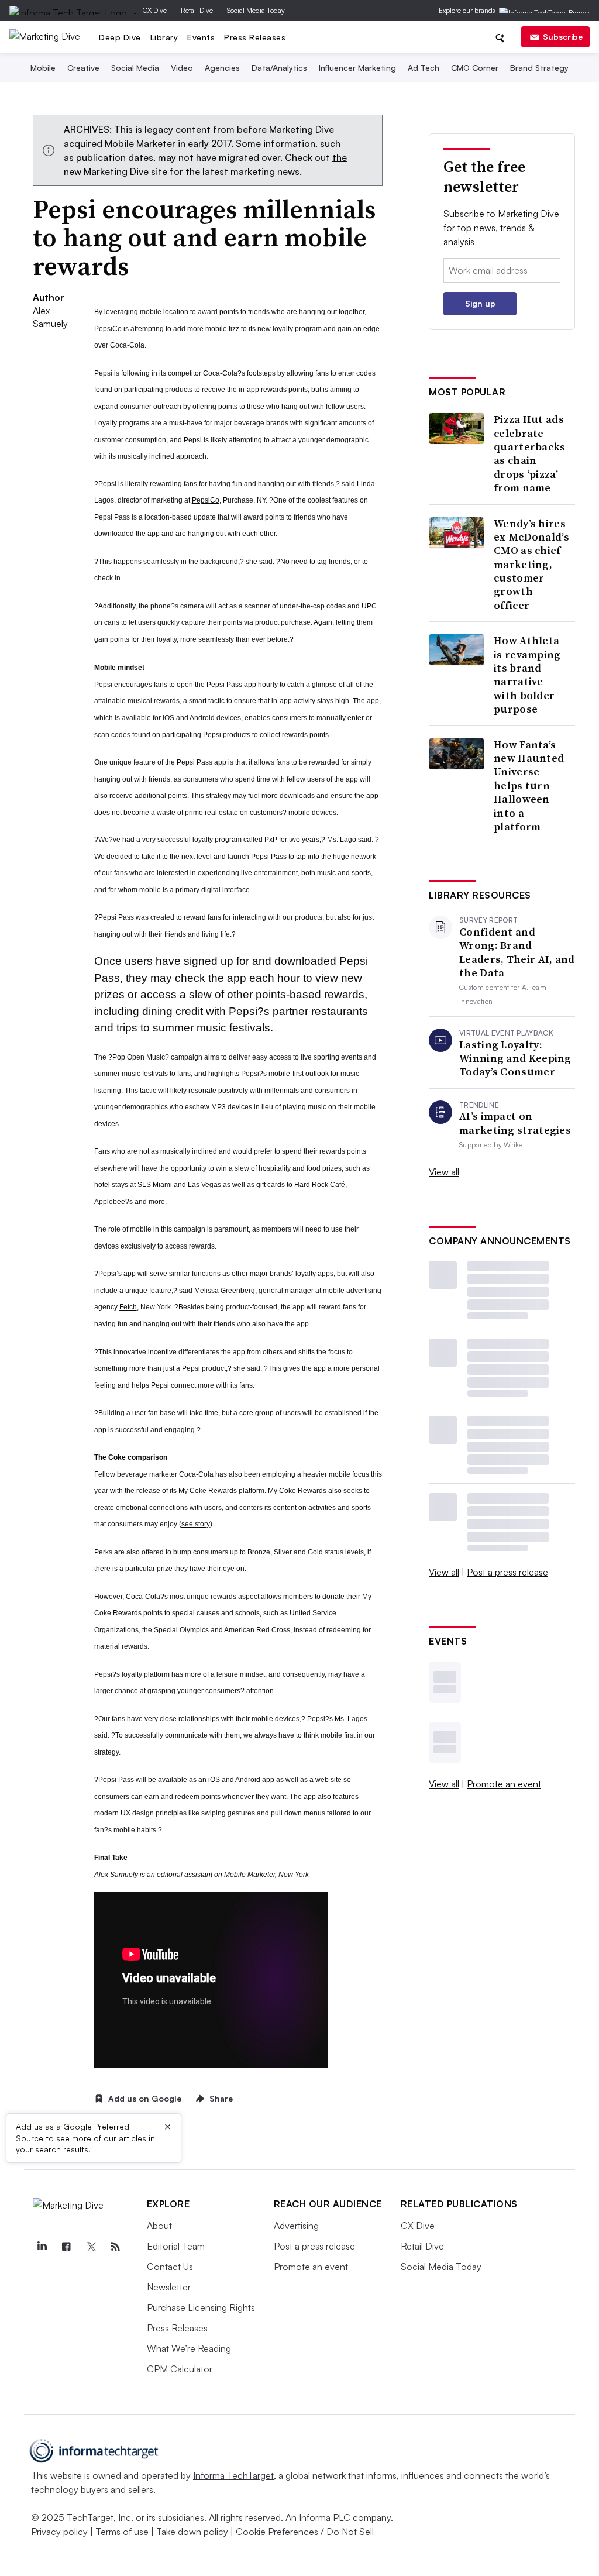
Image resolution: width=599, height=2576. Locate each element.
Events (201, 37)
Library (164, 37)
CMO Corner (475, 68)
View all (444, 1172)
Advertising (296, 2226)
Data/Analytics (279, 68)
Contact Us (170, 2267)
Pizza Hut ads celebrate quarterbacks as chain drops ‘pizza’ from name (530, 453)
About (159, 2226)
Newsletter (169, 2287)
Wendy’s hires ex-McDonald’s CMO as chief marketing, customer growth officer (531, 565)
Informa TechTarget (233, 2475)
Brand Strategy (539, 68)
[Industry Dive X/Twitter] (91, 2247)
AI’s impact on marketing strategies (515, 1123)
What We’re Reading (189, 2348)
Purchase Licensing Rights (201, 2307)
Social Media (135, 68)
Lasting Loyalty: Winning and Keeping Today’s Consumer (515, 1058)
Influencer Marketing (357, 68)
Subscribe (563, 37)
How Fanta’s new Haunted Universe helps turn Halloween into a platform (529, 786)
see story (196, 1524)
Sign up (480, 303)
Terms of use (122, 2532)
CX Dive (155, 10)
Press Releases (255, 37)
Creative (83, 68)
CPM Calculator (180, 2369)
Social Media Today (256, 10)
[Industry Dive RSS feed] (116, 2247)
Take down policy (192, 2532)
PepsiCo (206, 500)
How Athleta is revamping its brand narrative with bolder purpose (527, 675)
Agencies (222, 68)
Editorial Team (176, 2246)
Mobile (43, 68)
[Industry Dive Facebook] (67, 2247)
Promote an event (504, 1784)
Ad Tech (424, 68)
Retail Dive (197, 10)
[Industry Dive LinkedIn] (42, 2247)
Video (182, 68)
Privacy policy (59, 2532)
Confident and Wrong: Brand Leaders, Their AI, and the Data (517, 952)
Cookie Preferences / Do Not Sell (305, 2532)
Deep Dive (120, 37)
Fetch (128, 1307)
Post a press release (507, 1572)
